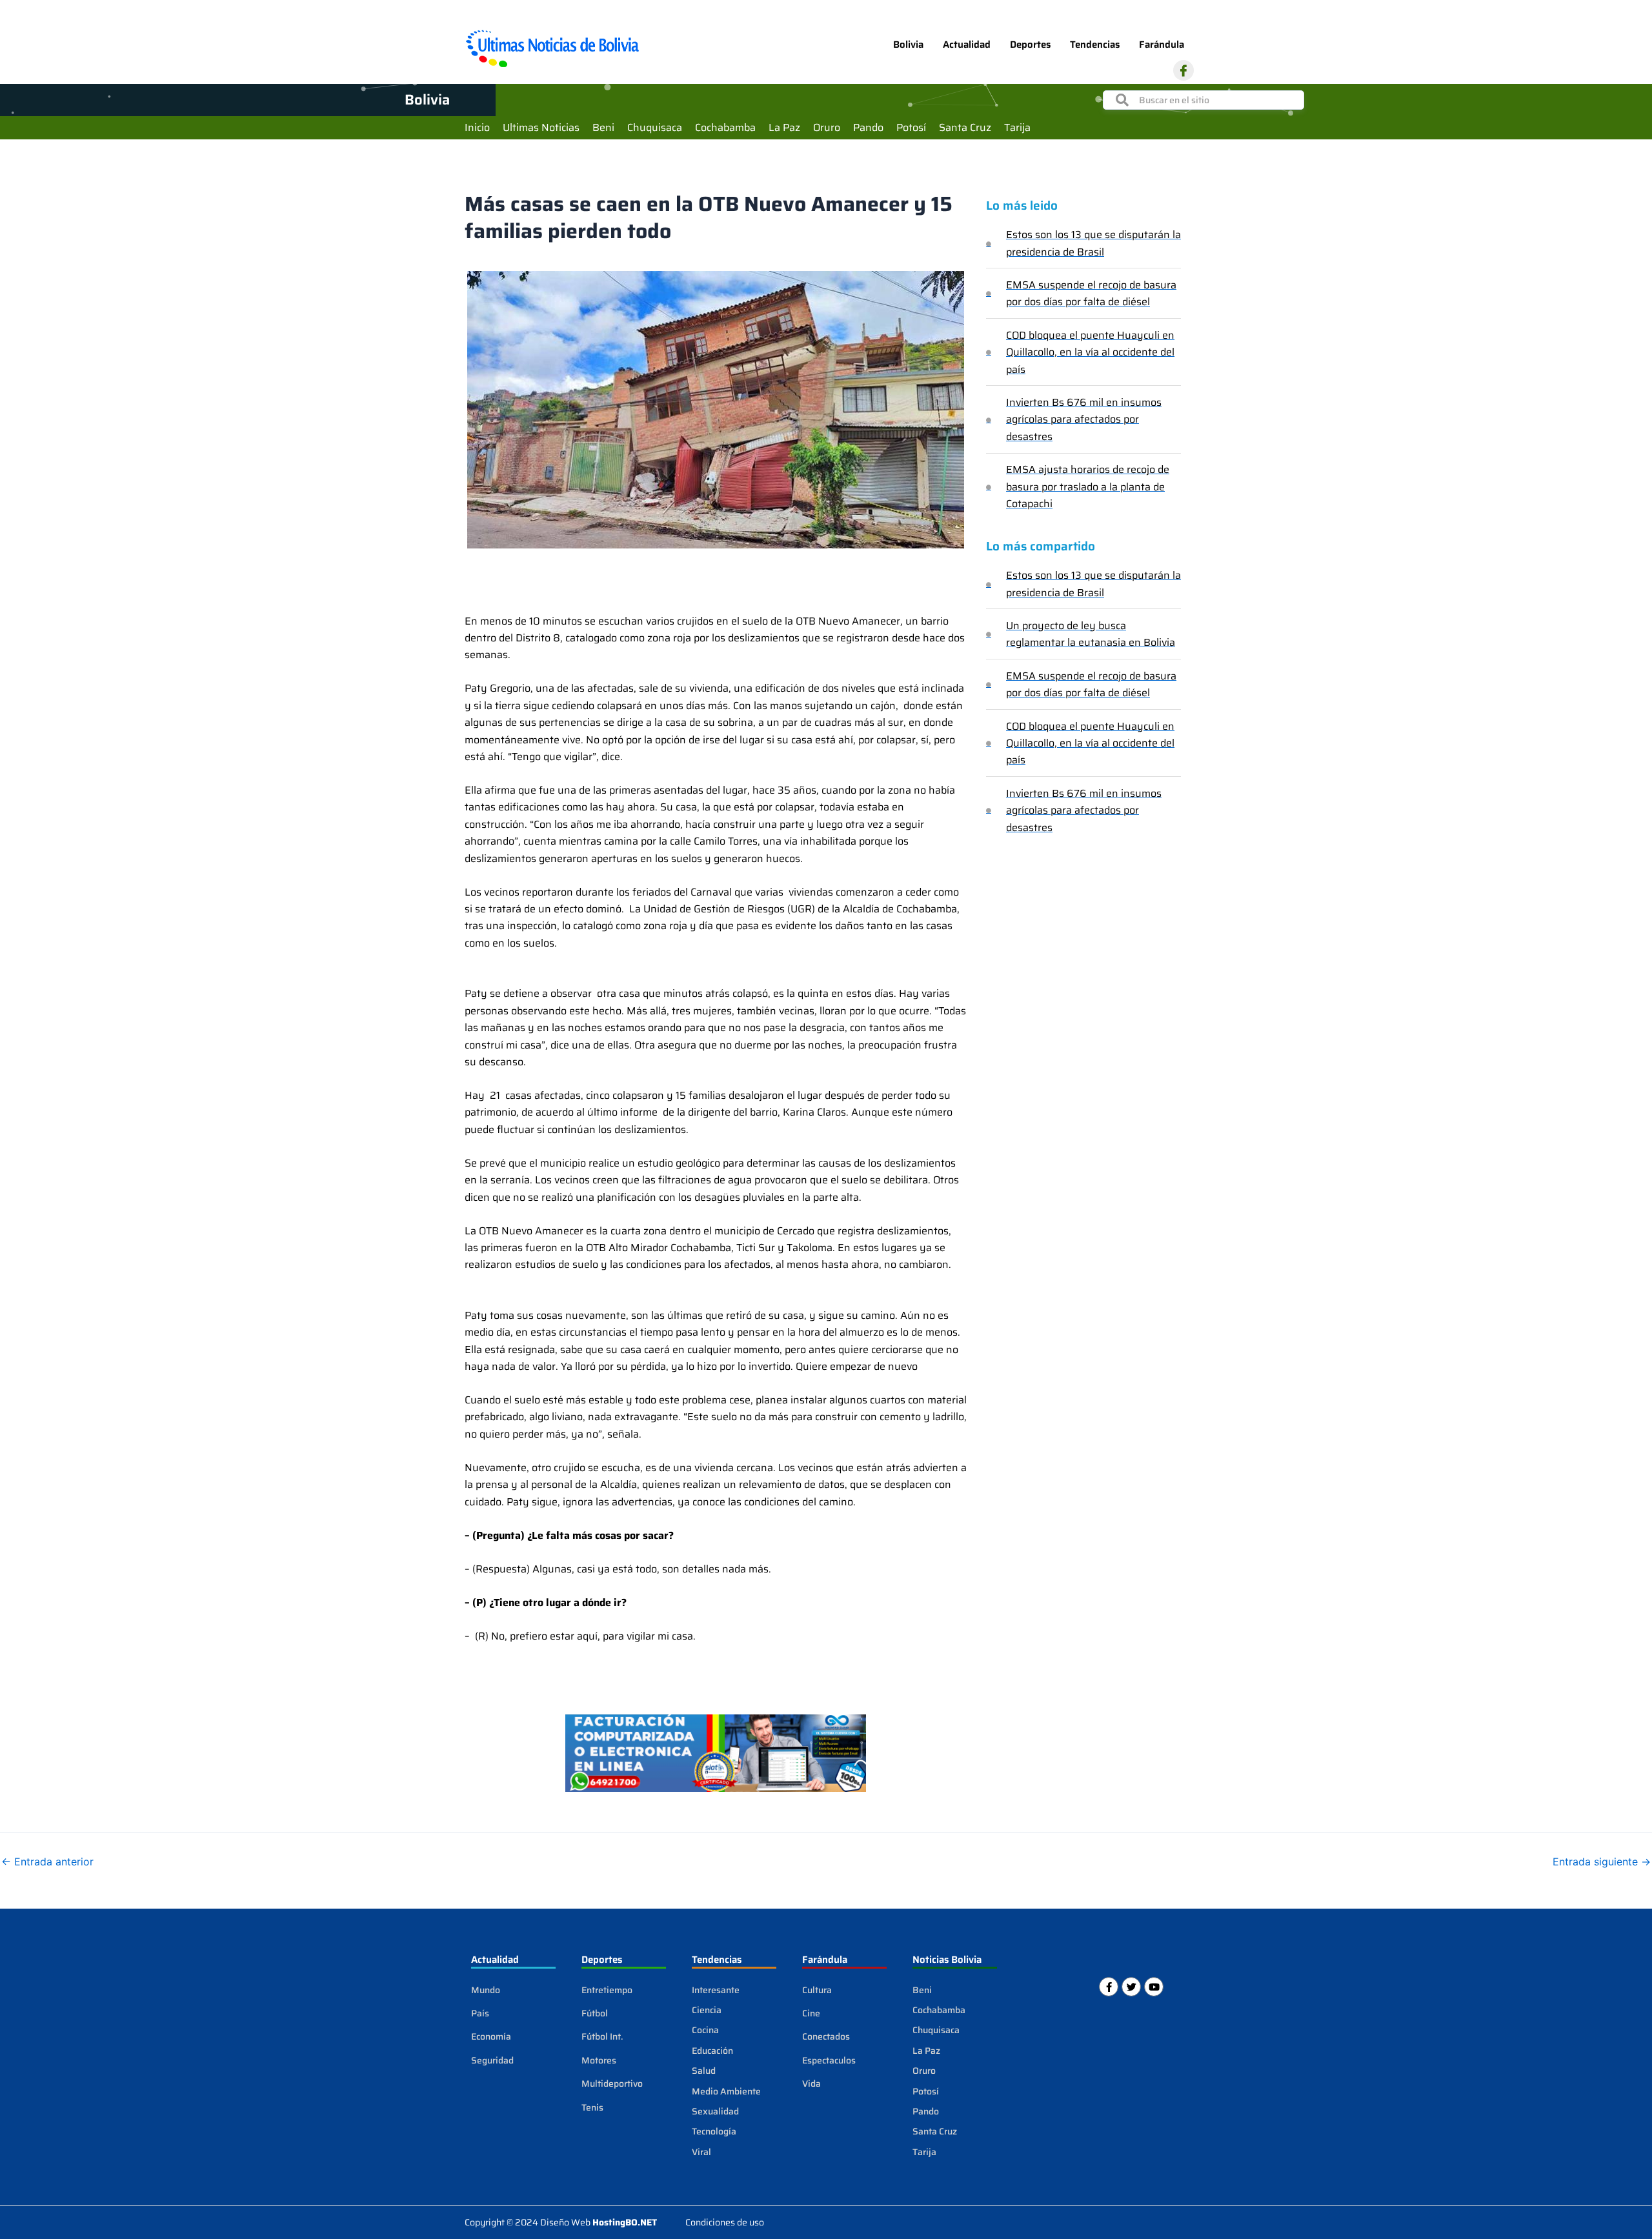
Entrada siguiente (1602, 1862)
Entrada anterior (47, 1862)
